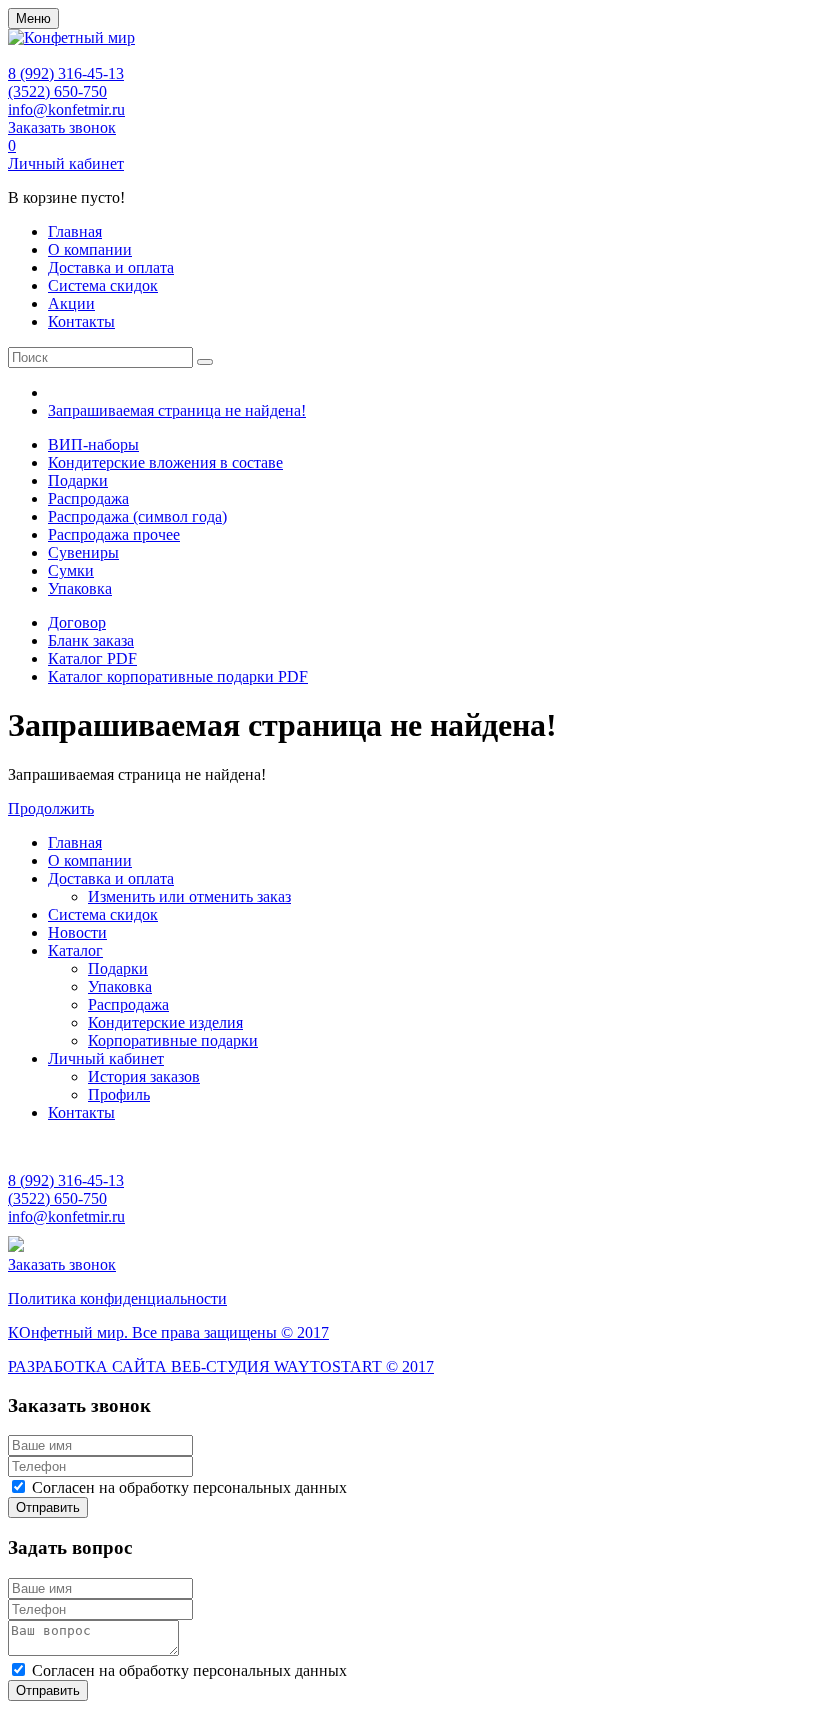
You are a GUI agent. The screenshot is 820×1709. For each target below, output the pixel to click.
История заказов (144, 1076)
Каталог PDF (92, 658)
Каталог (75, 950)
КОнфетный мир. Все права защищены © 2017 (168, 1332)
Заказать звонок (62, 127)
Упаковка (80, 588)
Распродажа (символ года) (137, 516)
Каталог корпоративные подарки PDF (178, 676)
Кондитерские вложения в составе (165, 462)
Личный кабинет (66, 163)
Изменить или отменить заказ (189, 896)
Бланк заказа (91, 640)
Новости (77, 932)
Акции (71, 303)
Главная (75, 231)
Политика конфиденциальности (117, 1298)
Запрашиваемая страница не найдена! (177, 410)
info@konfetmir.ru (66, 109)
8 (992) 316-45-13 (66, 73)
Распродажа (88, 498)
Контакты (81, 321)
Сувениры (83, 552)
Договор (77, 622)
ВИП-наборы (93, 444)
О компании (90, 249)
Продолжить (51, 808)
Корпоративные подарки (173, 1040)
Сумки (71, 570)
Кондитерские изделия (165, 1022)
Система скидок (103, 285)
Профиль (119, 1094)
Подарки (78, 480)
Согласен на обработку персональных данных (189, 1487)
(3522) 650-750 (57, 91)
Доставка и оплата (111, 267)
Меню (33, 18)
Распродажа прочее (114, 534)
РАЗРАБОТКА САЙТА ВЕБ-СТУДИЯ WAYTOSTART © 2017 (221, 1366)
